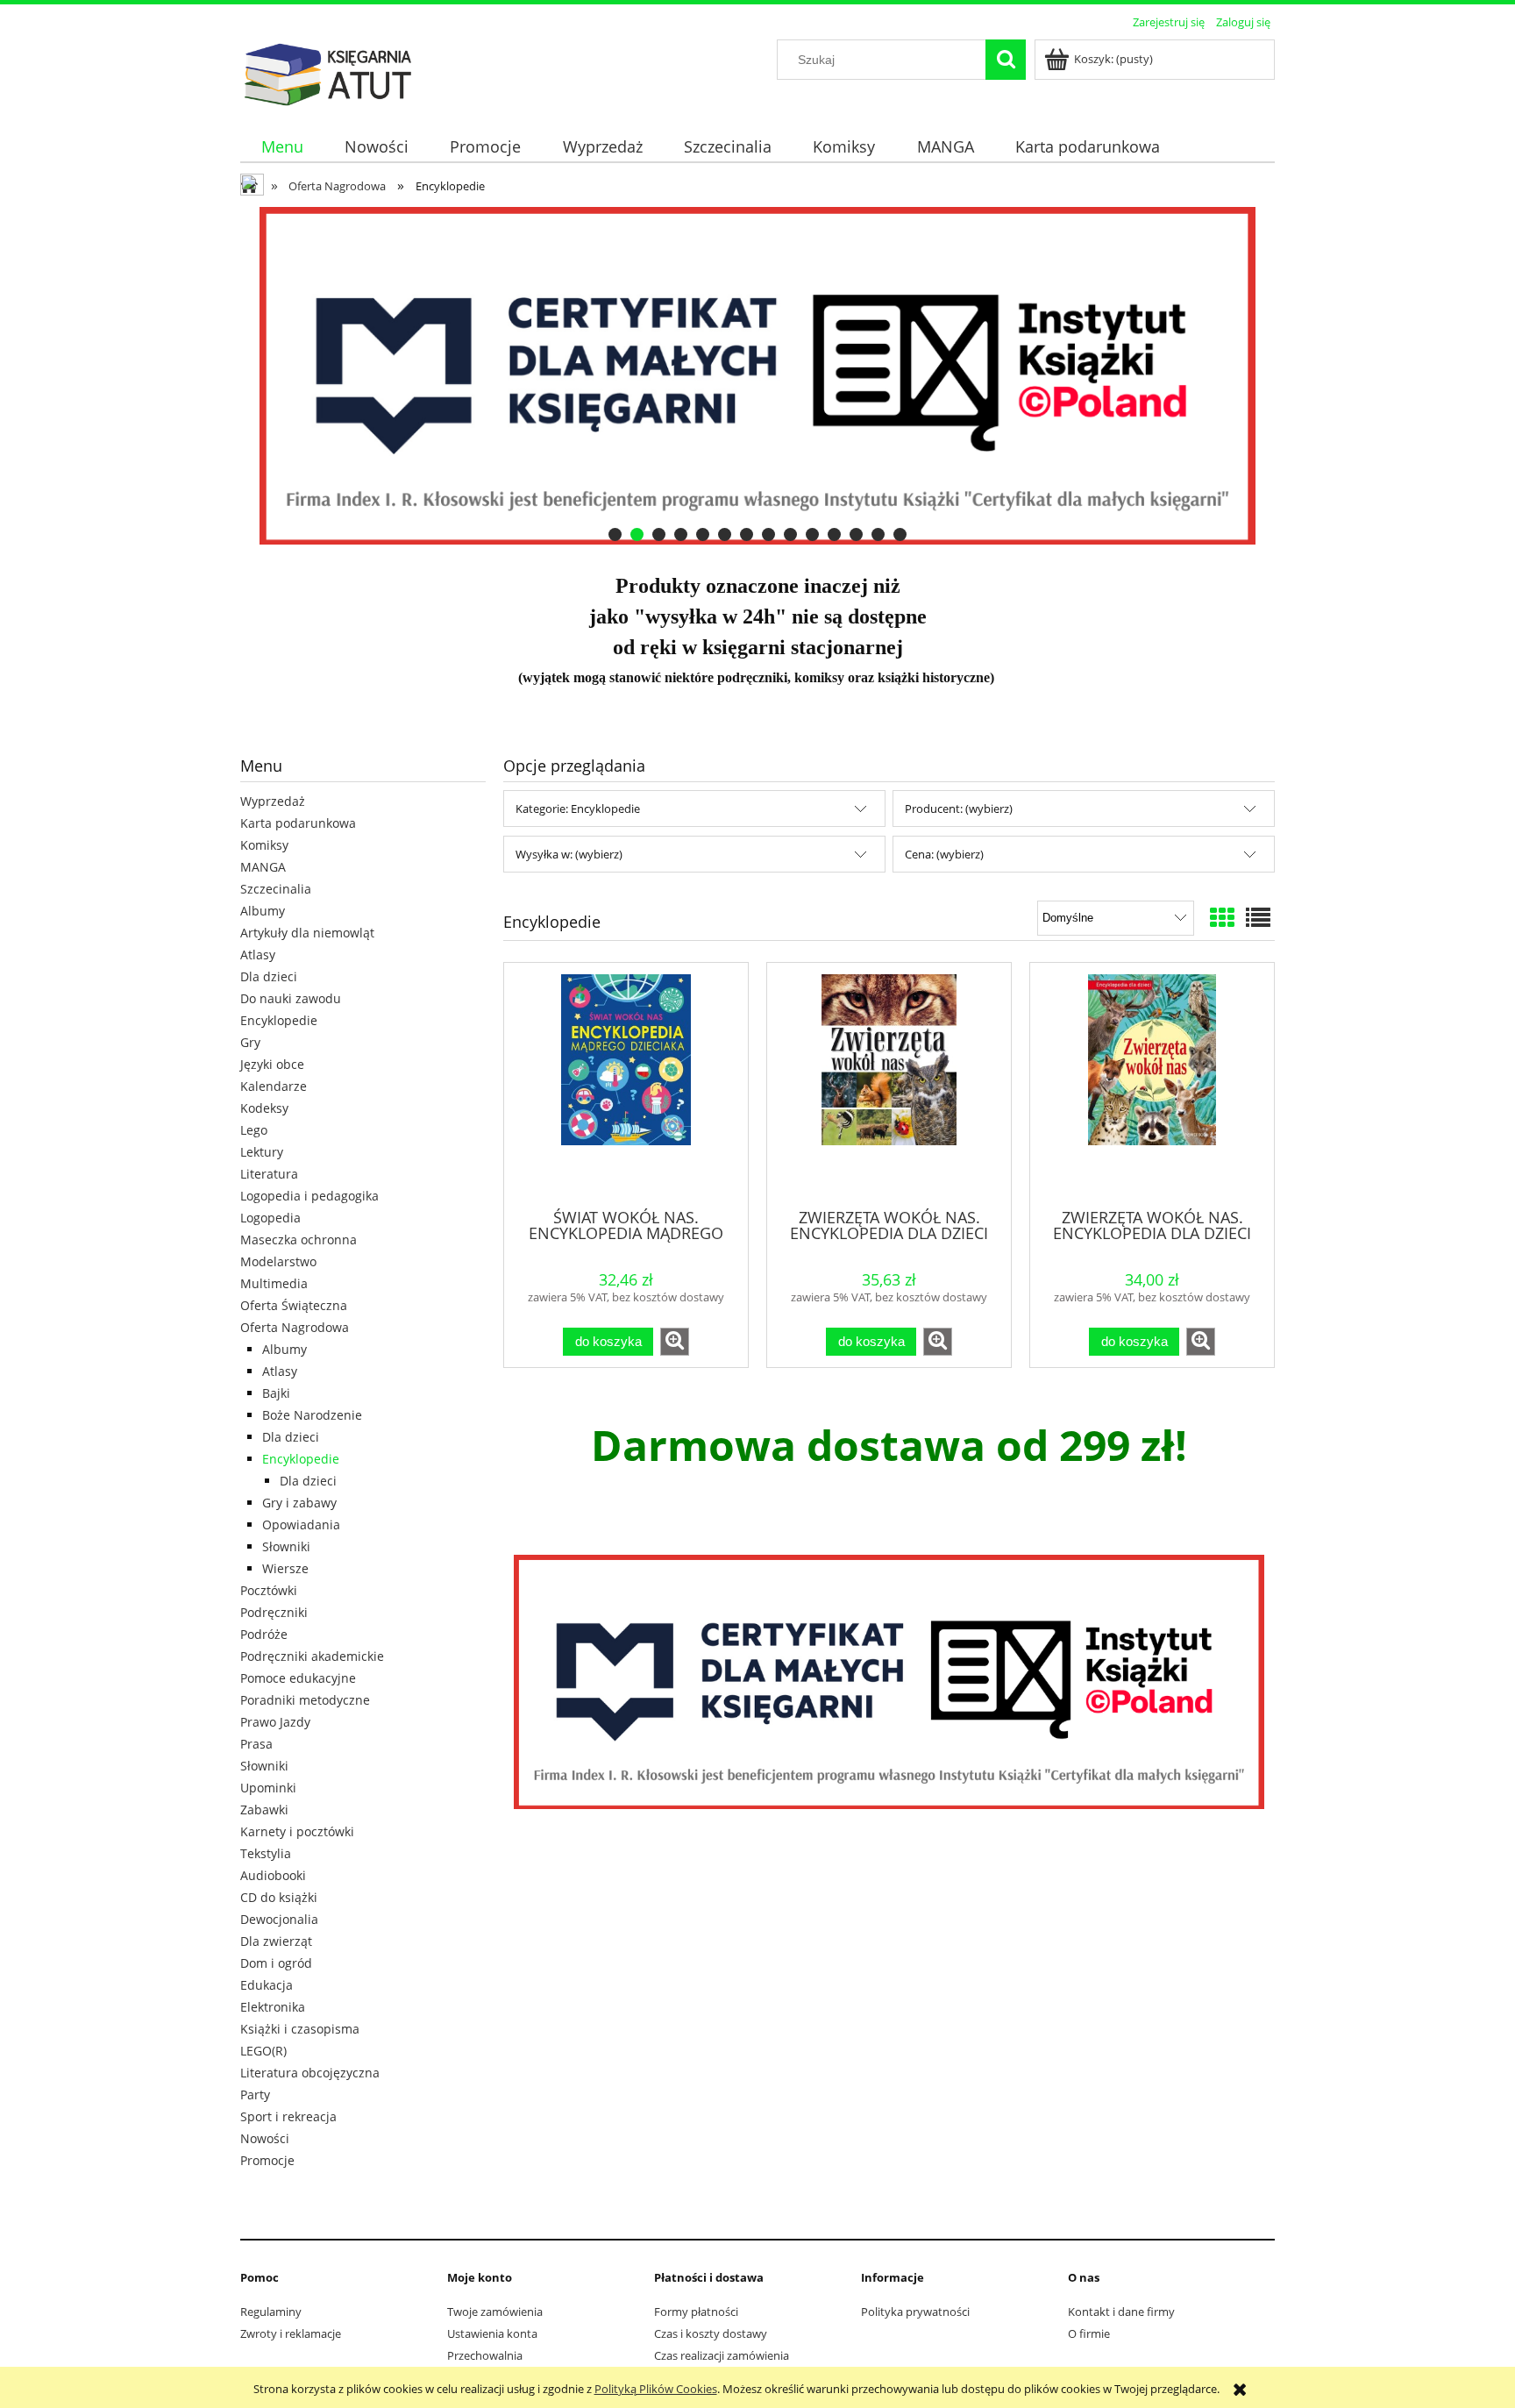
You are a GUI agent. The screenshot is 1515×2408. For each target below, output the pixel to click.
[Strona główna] (328, 72)
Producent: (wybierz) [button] (959, 809)
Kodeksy (264, 1108)
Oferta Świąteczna (294, 1305)
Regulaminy (271, 2312)
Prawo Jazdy (275, 1722)
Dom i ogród (276, 1963)
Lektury (262, 1152)
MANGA (263, 867)
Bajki (276, 1393)
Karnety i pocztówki (297, 1831)
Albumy (263, 911)
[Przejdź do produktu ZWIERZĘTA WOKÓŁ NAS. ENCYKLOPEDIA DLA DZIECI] (889, 1084)
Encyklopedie (279, 1020)
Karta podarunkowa (298, 823)
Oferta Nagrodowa (295, 1327)
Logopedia (270, 1218)
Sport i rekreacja (288, 2116)
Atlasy (258, 955)
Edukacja (267, 1985)
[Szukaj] (1006, 60)
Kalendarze (274, 1086)
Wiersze (285, 1568)
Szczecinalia (276, 889)
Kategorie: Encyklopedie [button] (578, 809)
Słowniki (286, 1546)
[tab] (615, 534)
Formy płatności (696, 2312)
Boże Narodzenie (312, 1415)
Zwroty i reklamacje (291, 2333)
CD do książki (279, 1897)
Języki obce (272, 1064)
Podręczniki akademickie (312, 1656)
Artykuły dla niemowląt (307, 933)
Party (255, 2095)
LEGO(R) (263, 2051)
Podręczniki (274, 1612)
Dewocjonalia (279, 1919)
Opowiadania (301, 1525)
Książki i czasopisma (300, 2029)
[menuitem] (282, 147)
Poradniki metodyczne (305, 1700)
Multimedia (274, 1283)
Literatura (269, 1174)
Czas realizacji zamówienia (722, 2355)
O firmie (1089, 2333)
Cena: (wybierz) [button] (944, 854)
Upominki (268, 1788)
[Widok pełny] (1258, 917)
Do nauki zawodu (291, 998)
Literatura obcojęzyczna (310, 2073)
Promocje (267, 2160)
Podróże (264, 1634)
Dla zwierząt (276, 1941)
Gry (250, 1042)
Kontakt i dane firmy (1121, 2312)
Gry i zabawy (299, 1503)
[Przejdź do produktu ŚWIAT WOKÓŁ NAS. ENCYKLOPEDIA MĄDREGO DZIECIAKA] (626, 1084)
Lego (254, 1130)
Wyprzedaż (273, 801)
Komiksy (264, 845)
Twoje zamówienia (495, 2312)
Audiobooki (273, 1875)
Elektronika (273, 2007)
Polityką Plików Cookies (656, 2389)
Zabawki (264, 1810)
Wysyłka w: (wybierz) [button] (569, 854)
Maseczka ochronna (299, 1240)
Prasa (256, 1744)
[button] (675, 1342)
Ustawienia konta (492, 2333)
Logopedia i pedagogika (309, 1196)
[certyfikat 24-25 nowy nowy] (757, 376)
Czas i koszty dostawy (711, 2333)
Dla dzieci (269, 976)
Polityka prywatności (915, 2312)
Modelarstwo (278, 1261)
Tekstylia (266, 1853)
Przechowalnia (485, 2355)
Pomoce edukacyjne (298, 1678)
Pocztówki (269, 1590)
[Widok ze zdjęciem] (1222, 917)
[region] (757, 376)
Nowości (265, 2138)
